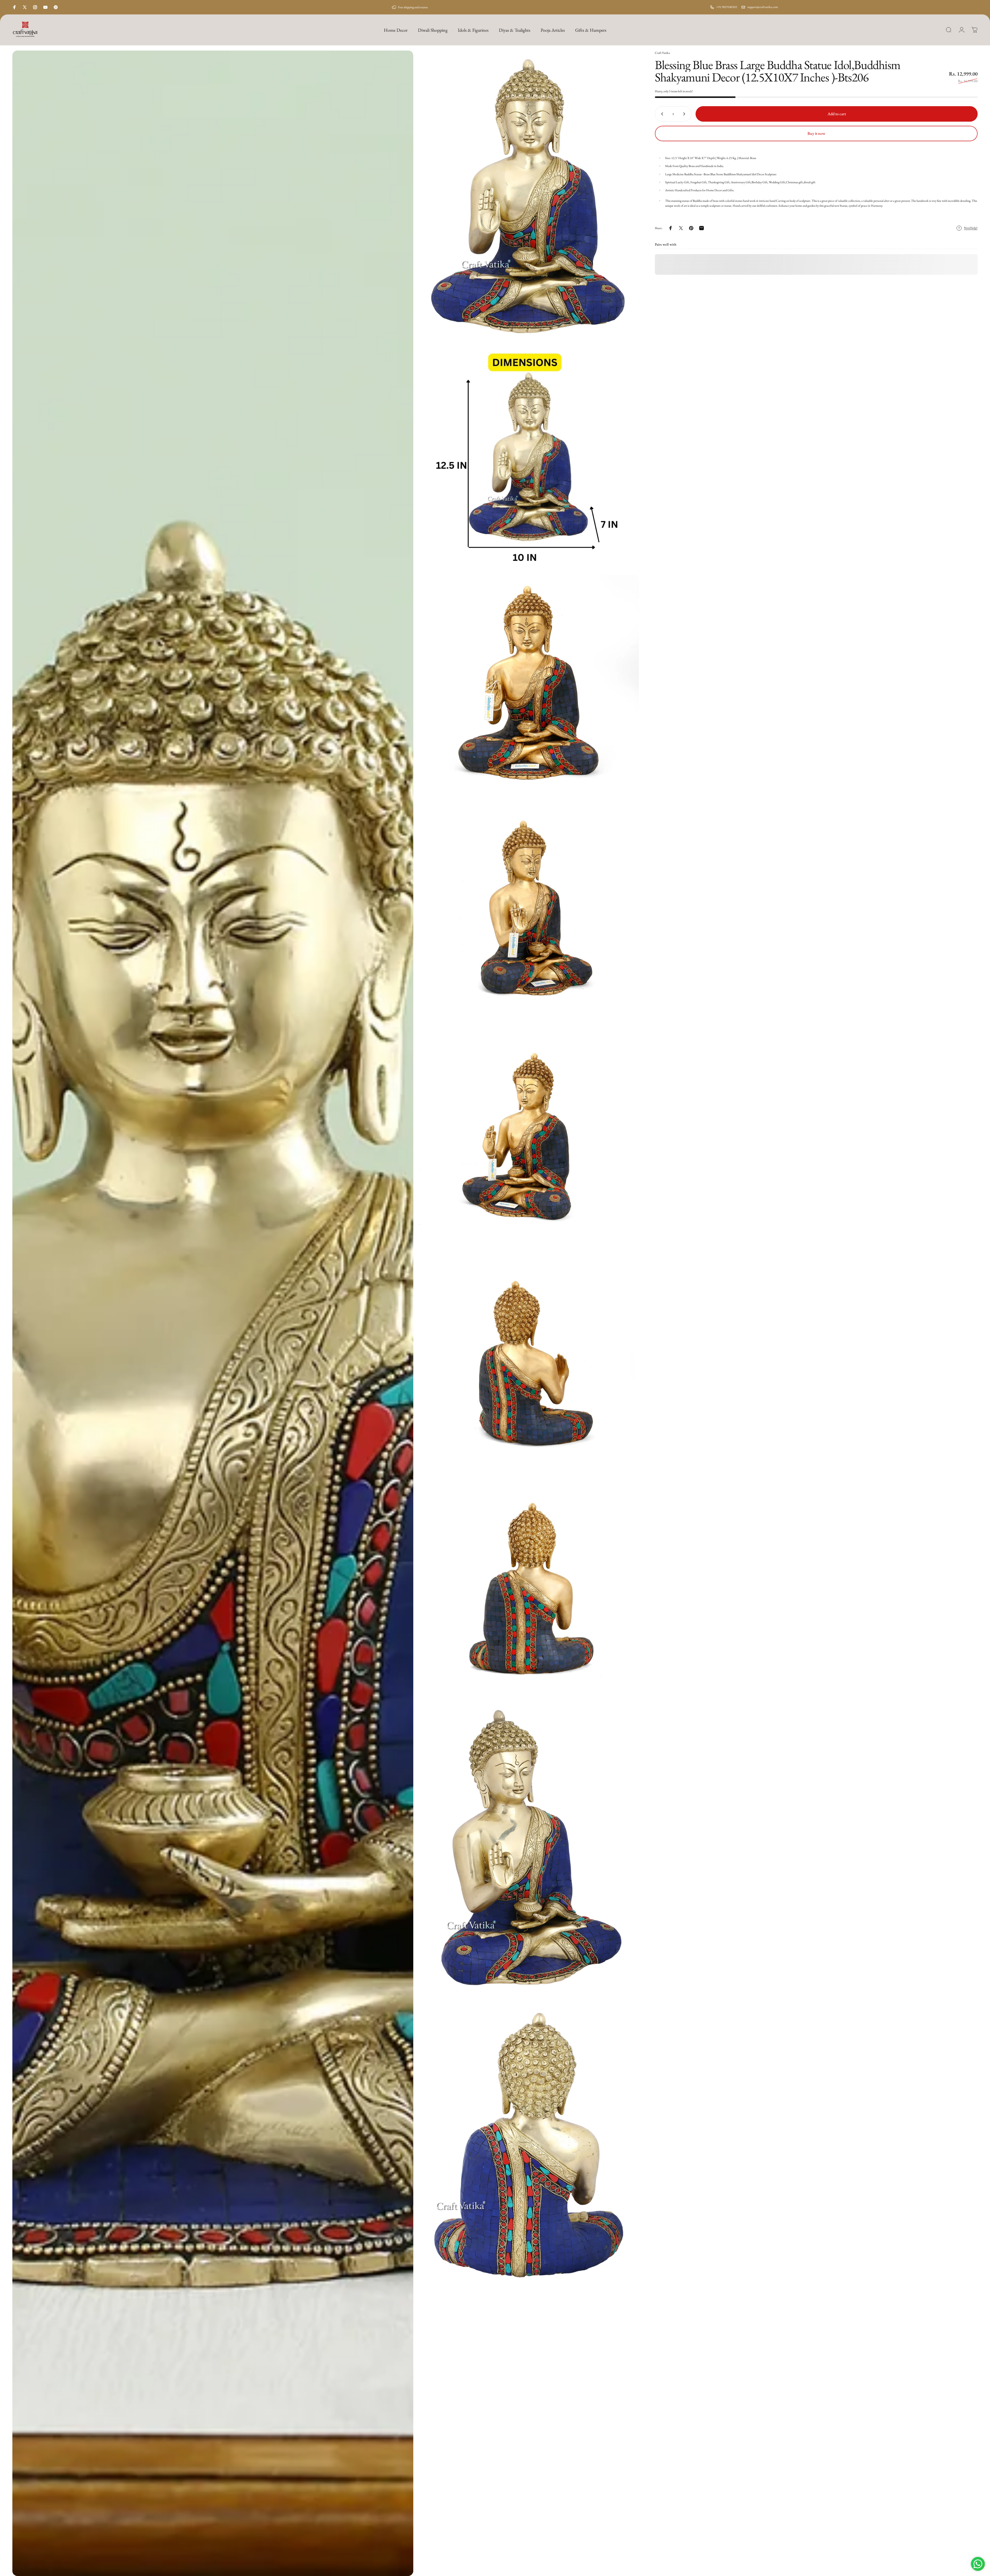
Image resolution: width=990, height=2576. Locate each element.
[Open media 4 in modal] (529, 685)
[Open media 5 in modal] (529, 911)
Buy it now (816, 133)
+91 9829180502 (727, 7)
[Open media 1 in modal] (213, 1313)
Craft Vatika (662, 53)
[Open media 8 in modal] (529, 1587)
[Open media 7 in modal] (529, 1362)
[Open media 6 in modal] (529, 1136)
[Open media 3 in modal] (529, 460)
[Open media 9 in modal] (529, 1850)
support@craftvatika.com (763, 7)
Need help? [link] (971, 228)
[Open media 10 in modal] (529, 2149)
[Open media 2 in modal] (529, 197)
